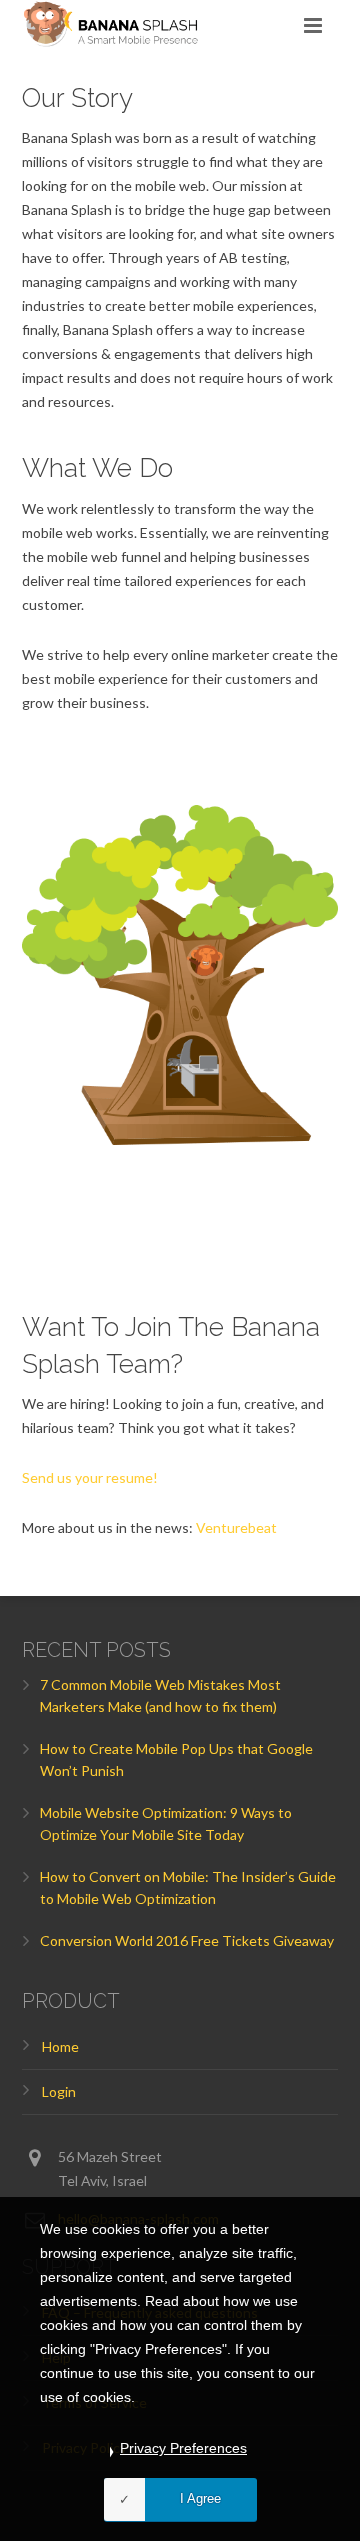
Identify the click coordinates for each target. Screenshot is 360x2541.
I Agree (200, 2498)
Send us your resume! (90, 1477)
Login (59, 2091)
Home (60, 2046)
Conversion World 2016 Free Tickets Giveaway (187, 1940)
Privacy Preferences (183, 2448)
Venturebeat (236, 1527)
